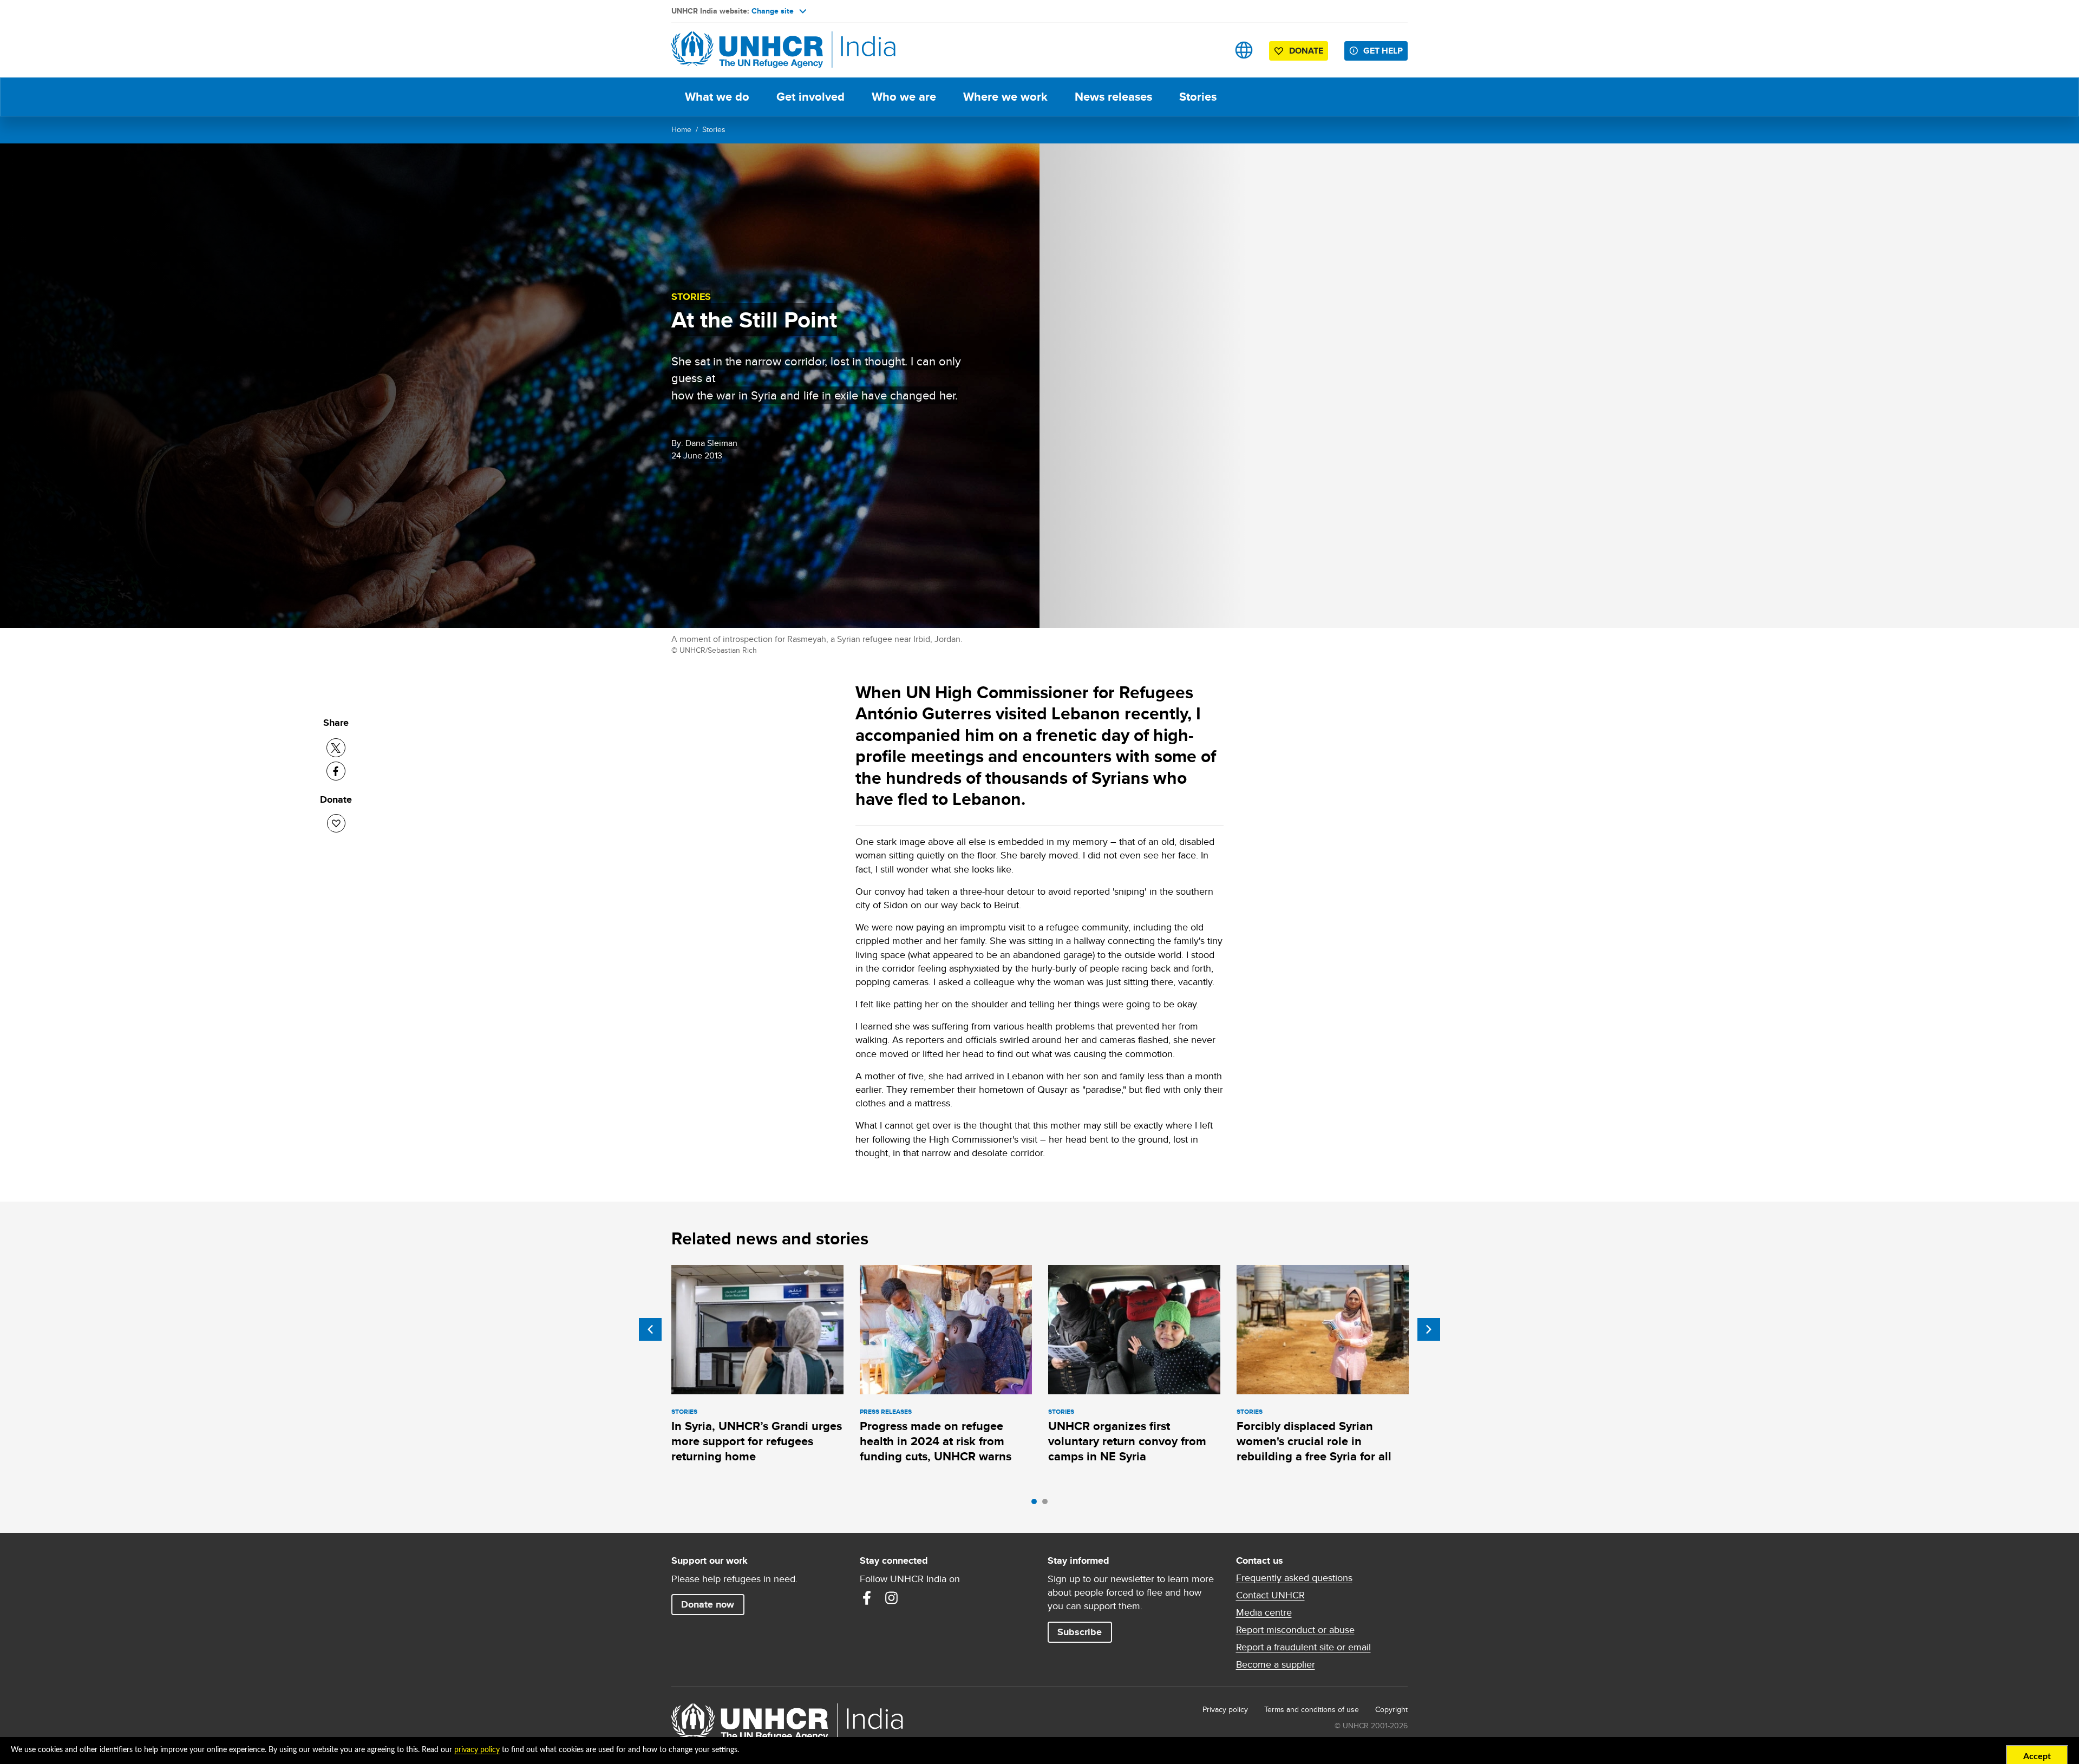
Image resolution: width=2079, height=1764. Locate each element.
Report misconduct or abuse (1295, 1630)
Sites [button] (1244, 50)
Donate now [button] (708, 1604)
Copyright (1391, 1709)
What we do (717, 97)
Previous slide (650, 1329)
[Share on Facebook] (336, 771)
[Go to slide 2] (1048, 1504)
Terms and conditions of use (1312, 1709)
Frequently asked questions (1294, 1578)
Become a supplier (1276, 1664)
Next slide (1429, 1329)
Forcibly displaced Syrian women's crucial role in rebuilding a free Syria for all (1314, 1441)
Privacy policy (1225, 1709)
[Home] (747, 50)
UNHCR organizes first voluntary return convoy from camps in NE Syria (1127, 1441)
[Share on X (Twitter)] (336, 748)
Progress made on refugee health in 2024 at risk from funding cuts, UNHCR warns (936, 1441)
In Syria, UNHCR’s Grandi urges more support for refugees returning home (757, 1441)
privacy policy (477, 1750)
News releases (1113, 97)
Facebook (867, 1598)
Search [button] (1210, 50)
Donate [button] (1306, 51)
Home (681, 129)
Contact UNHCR (1270, 1595)
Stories (1198, 97)
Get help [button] (1383, 51)
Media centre (1264, 1612)
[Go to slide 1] (1037, 1504)
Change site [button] (773, 11)
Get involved (810, 97)
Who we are (904, 97)
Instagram (892, 1598)
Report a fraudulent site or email (1303, 1647)
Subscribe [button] (1080, 1632)
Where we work (1005, 97)
